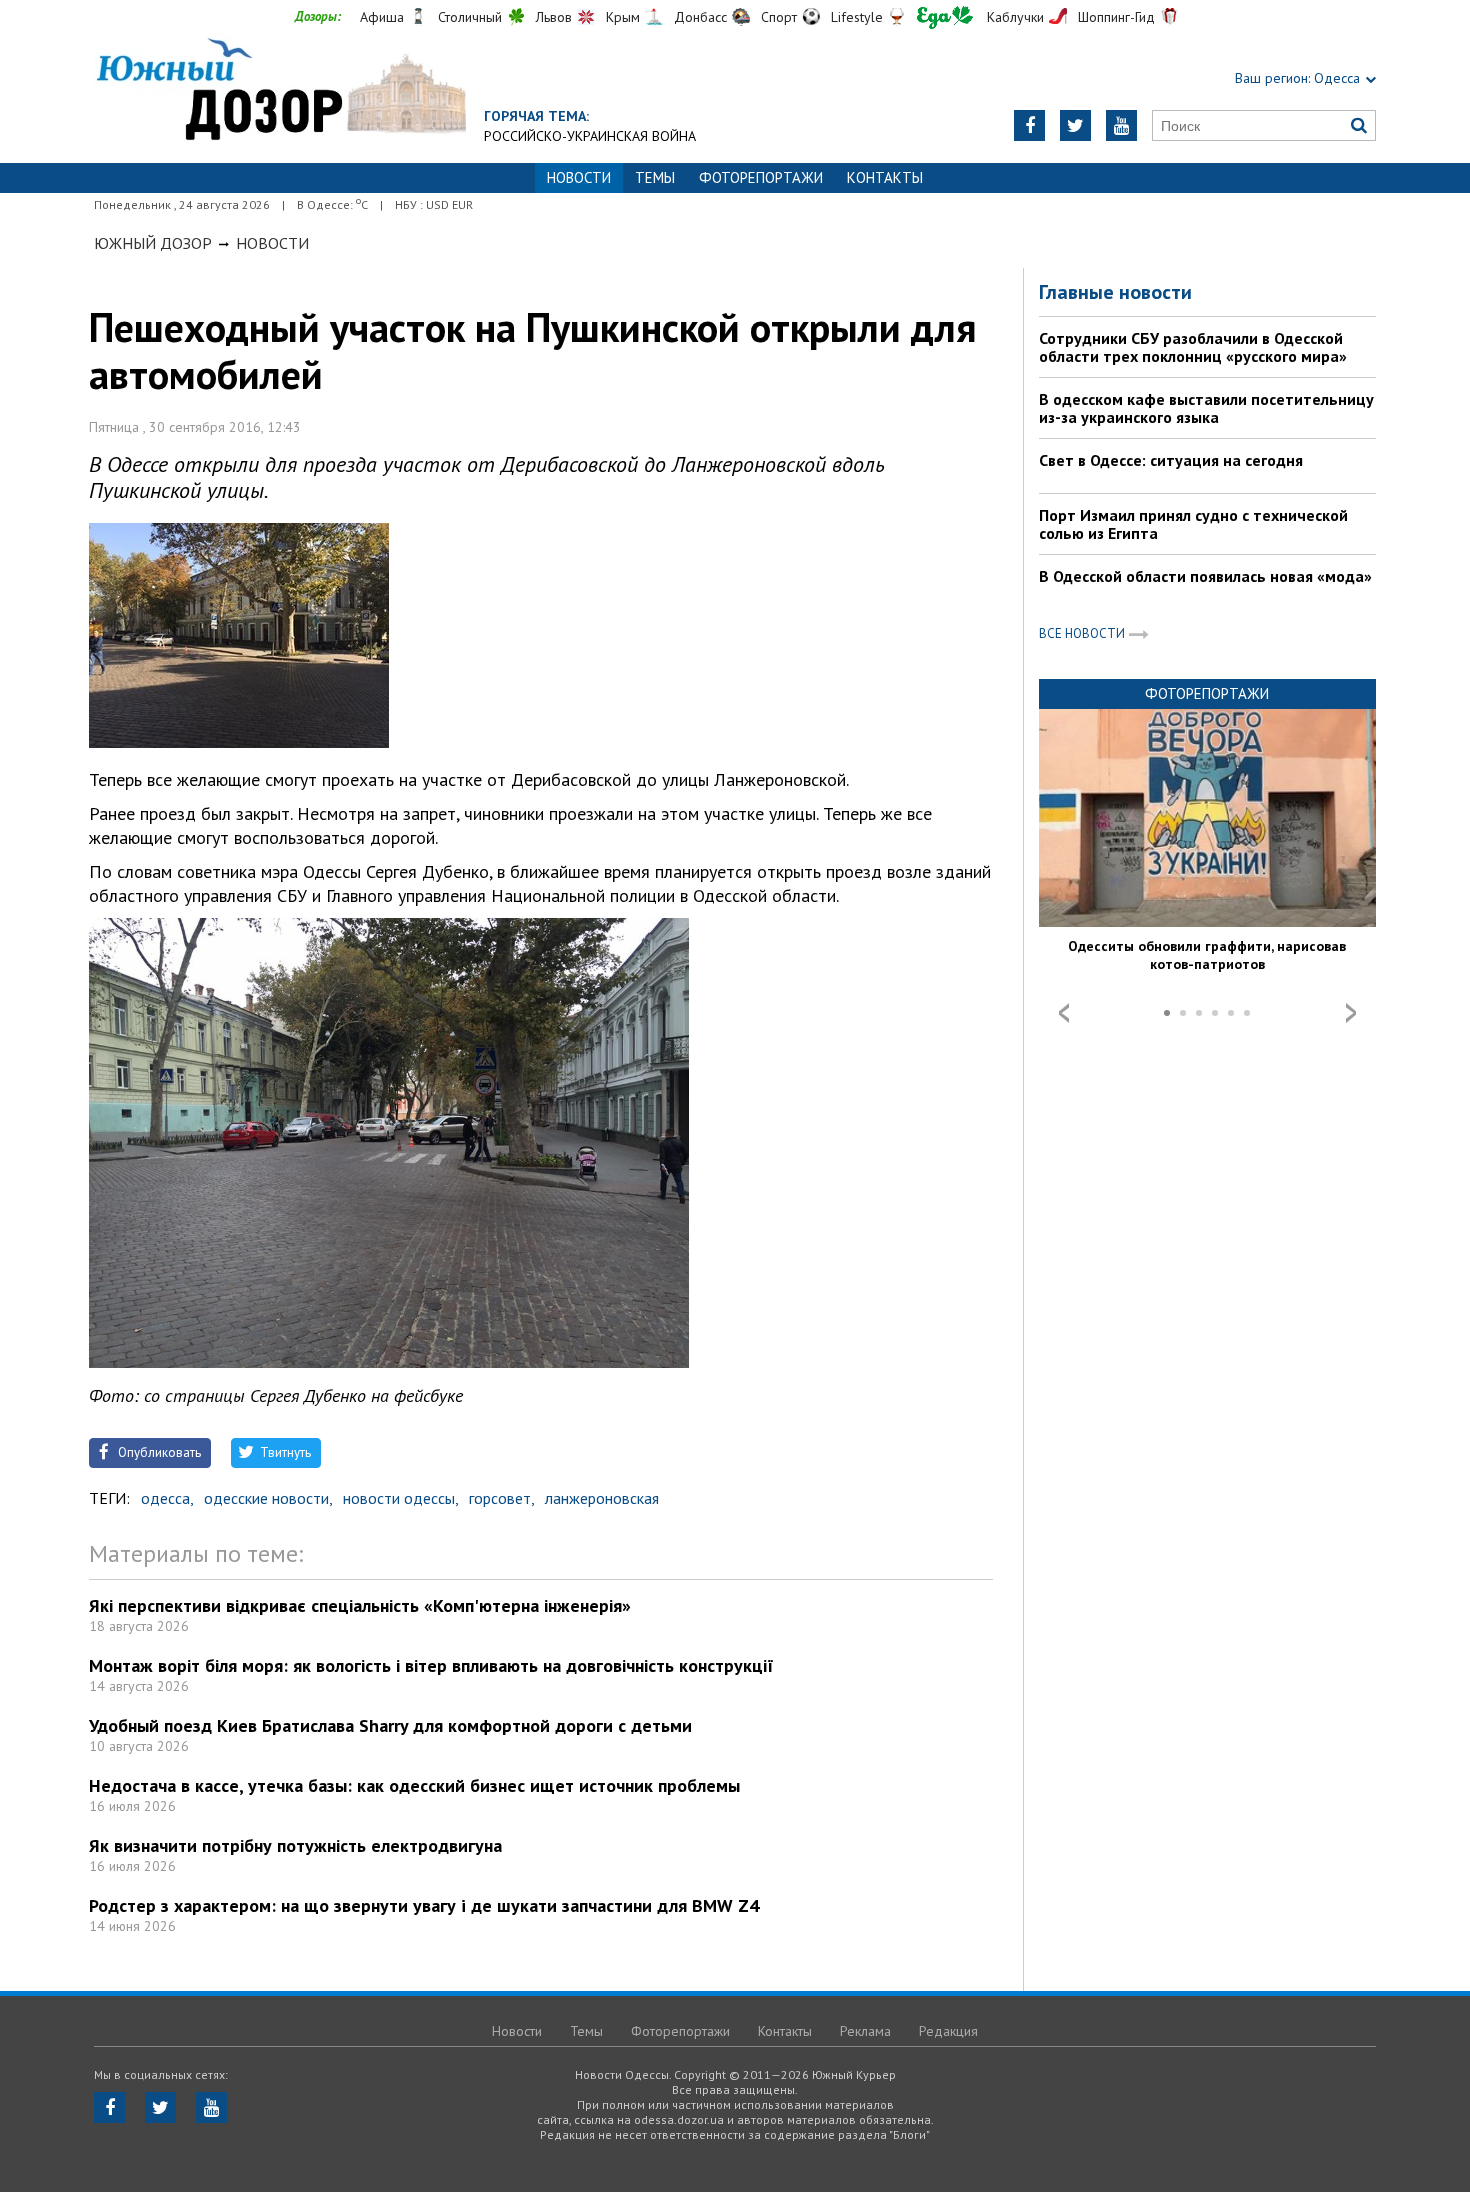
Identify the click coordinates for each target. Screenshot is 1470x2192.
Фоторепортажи (761, 177)
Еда (945, 17)
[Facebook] (1029, 125)
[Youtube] (1121, 125)
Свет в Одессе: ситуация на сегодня (1171, 460)
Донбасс (700, 17)
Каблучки (1015, 17)
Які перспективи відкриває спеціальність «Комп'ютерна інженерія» (360, 1605)
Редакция (948, 2031)
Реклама (865, 2031)
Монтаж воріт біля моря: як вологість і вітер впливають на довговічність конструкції (431, 1665)
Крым (623, 17)
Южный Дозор (153, 243)
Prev (1064, 1013)
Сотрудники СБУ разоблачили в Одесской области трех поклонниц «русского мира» (1193, 347)
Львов (554, 17)
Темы (655, 177)
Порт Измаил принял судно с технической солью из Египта (1193, 524)
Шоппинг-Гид (1116, 17)
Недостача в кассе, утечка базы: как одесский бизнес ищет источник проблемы (414, 1785)
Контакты (885, 177)
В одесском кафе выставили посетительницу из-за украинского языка (1206, 408)
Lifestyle (857, 17)
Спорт (779, 17)
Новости (272, 243)
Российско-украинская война (590, 136)
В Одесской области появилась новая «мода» (1205, 576)
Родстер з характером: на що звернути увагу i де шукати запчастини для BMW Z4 (424, 1905)
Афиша (382, 17)
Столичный (470, 17)
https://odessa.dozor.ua (280, 91)
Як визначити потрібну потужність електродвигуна (295, 1845)
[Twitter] (1075, 125)
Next (1351, 1013)
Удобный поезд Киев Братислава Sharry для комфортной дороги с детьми (390, 1725)
